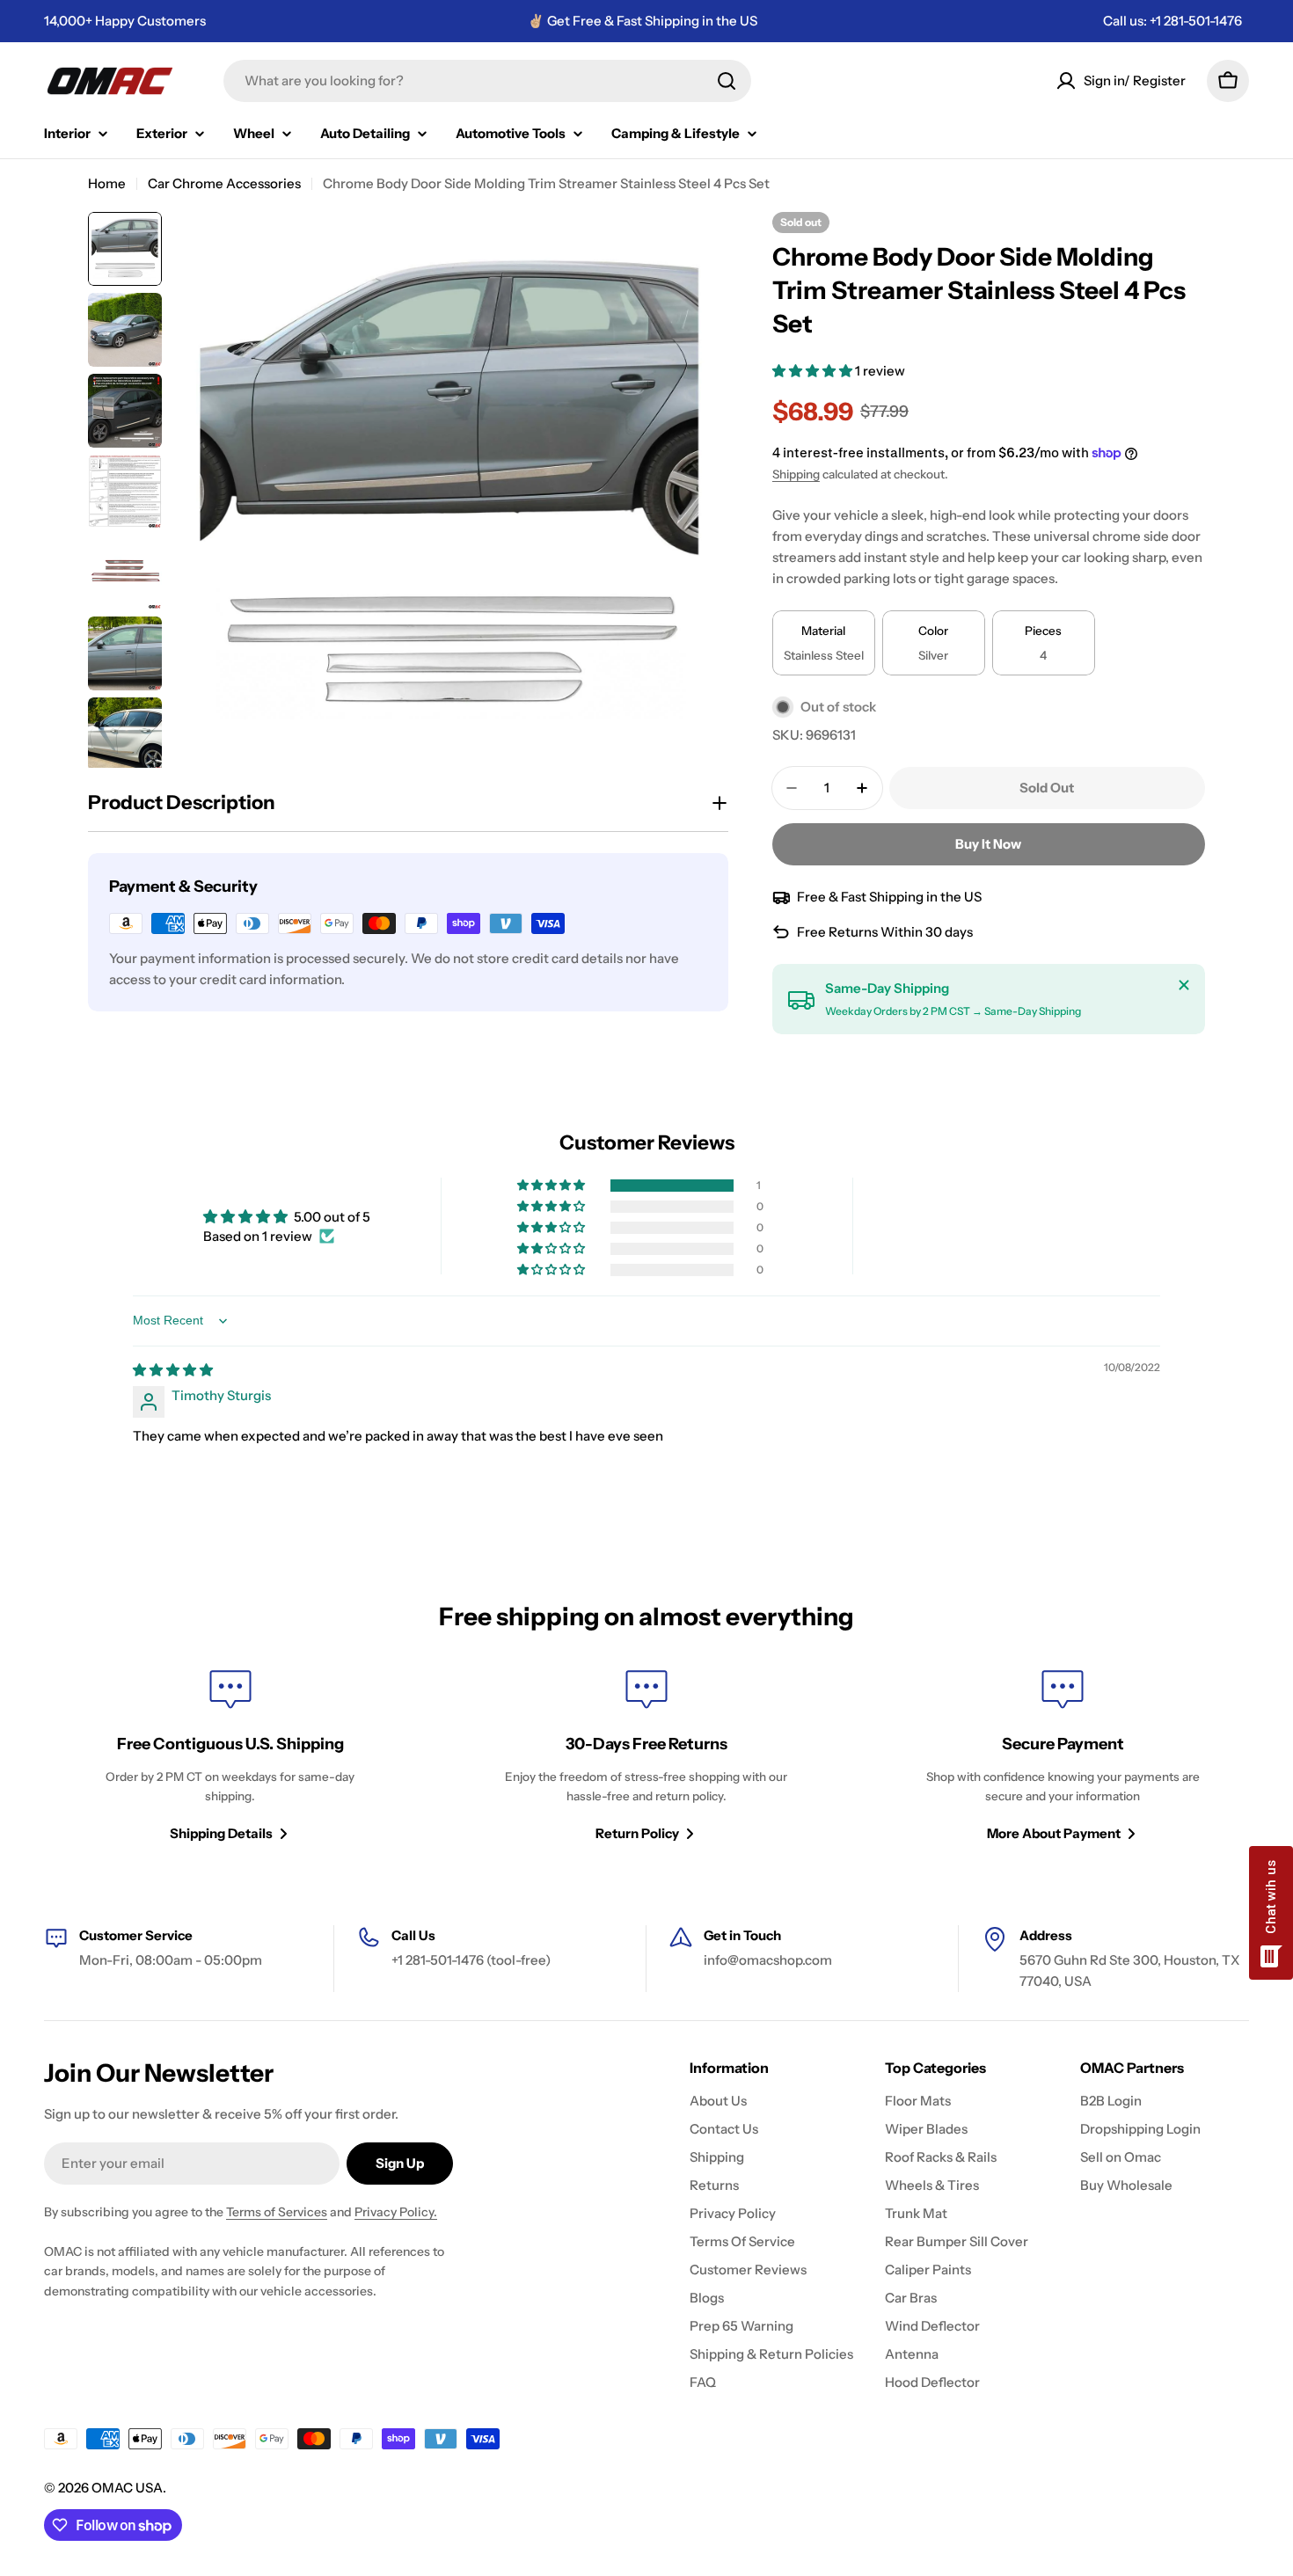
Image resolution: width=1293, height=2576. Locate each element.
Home (107, 183)
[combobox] (487, 81)
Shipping (796, 474)
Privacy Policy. (396, 2212)
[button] (814, 371)
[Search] (727, 81)
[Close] (1184, 985)
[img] (173, 1370)
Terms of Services (277, 2212)
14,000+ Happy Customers (125, 21)
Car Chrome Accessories (224, 183)
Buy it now (988, 844)
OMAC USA (127, 2488)
